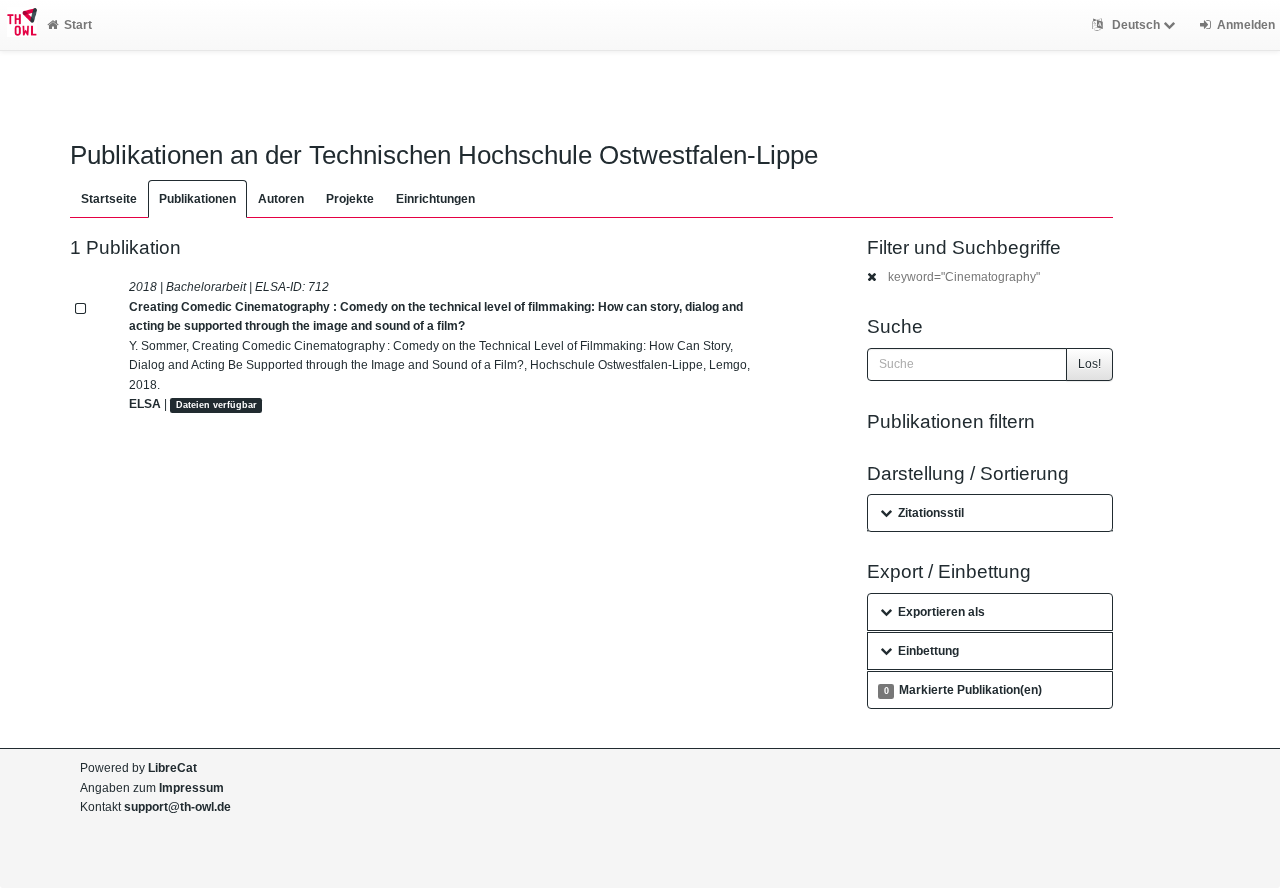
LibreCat (172, 768)
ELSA (145, 404)
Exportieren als (941, 612)
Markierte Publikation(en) (963, 690)
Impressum (191, 788)
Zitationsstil (931, 513)
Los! (1089, 364)
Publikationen (197, 199)
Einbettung (928, 651)
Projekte (350, 199)
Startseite (109, 199)
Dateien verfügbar (216, 405)
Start (78, 25)
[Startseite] (18, 25)
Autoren (281, 199)
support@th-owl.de (177, 807)
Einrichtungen (435, 199)
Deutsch (1136, 25)
